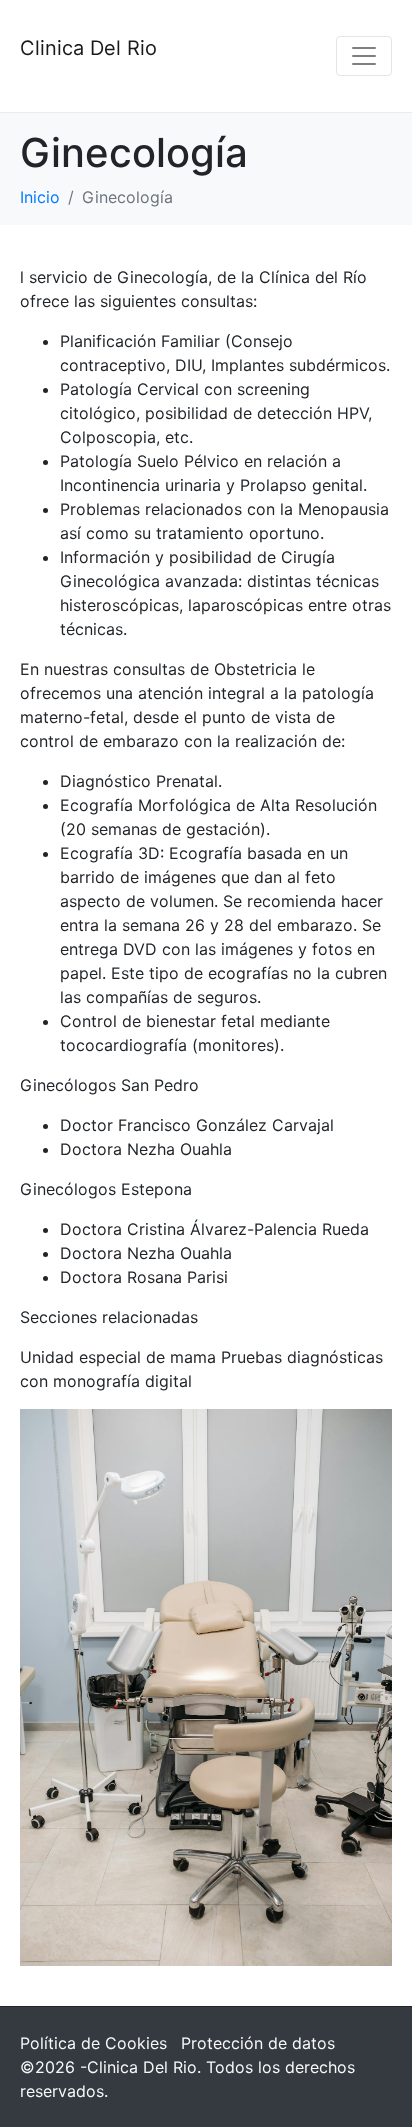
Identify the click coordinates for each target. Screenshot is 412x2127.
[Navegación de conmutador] (364, 56)
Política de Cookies (93, 2043)
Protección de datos (258, 2043)
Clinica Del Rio (88, 48)
